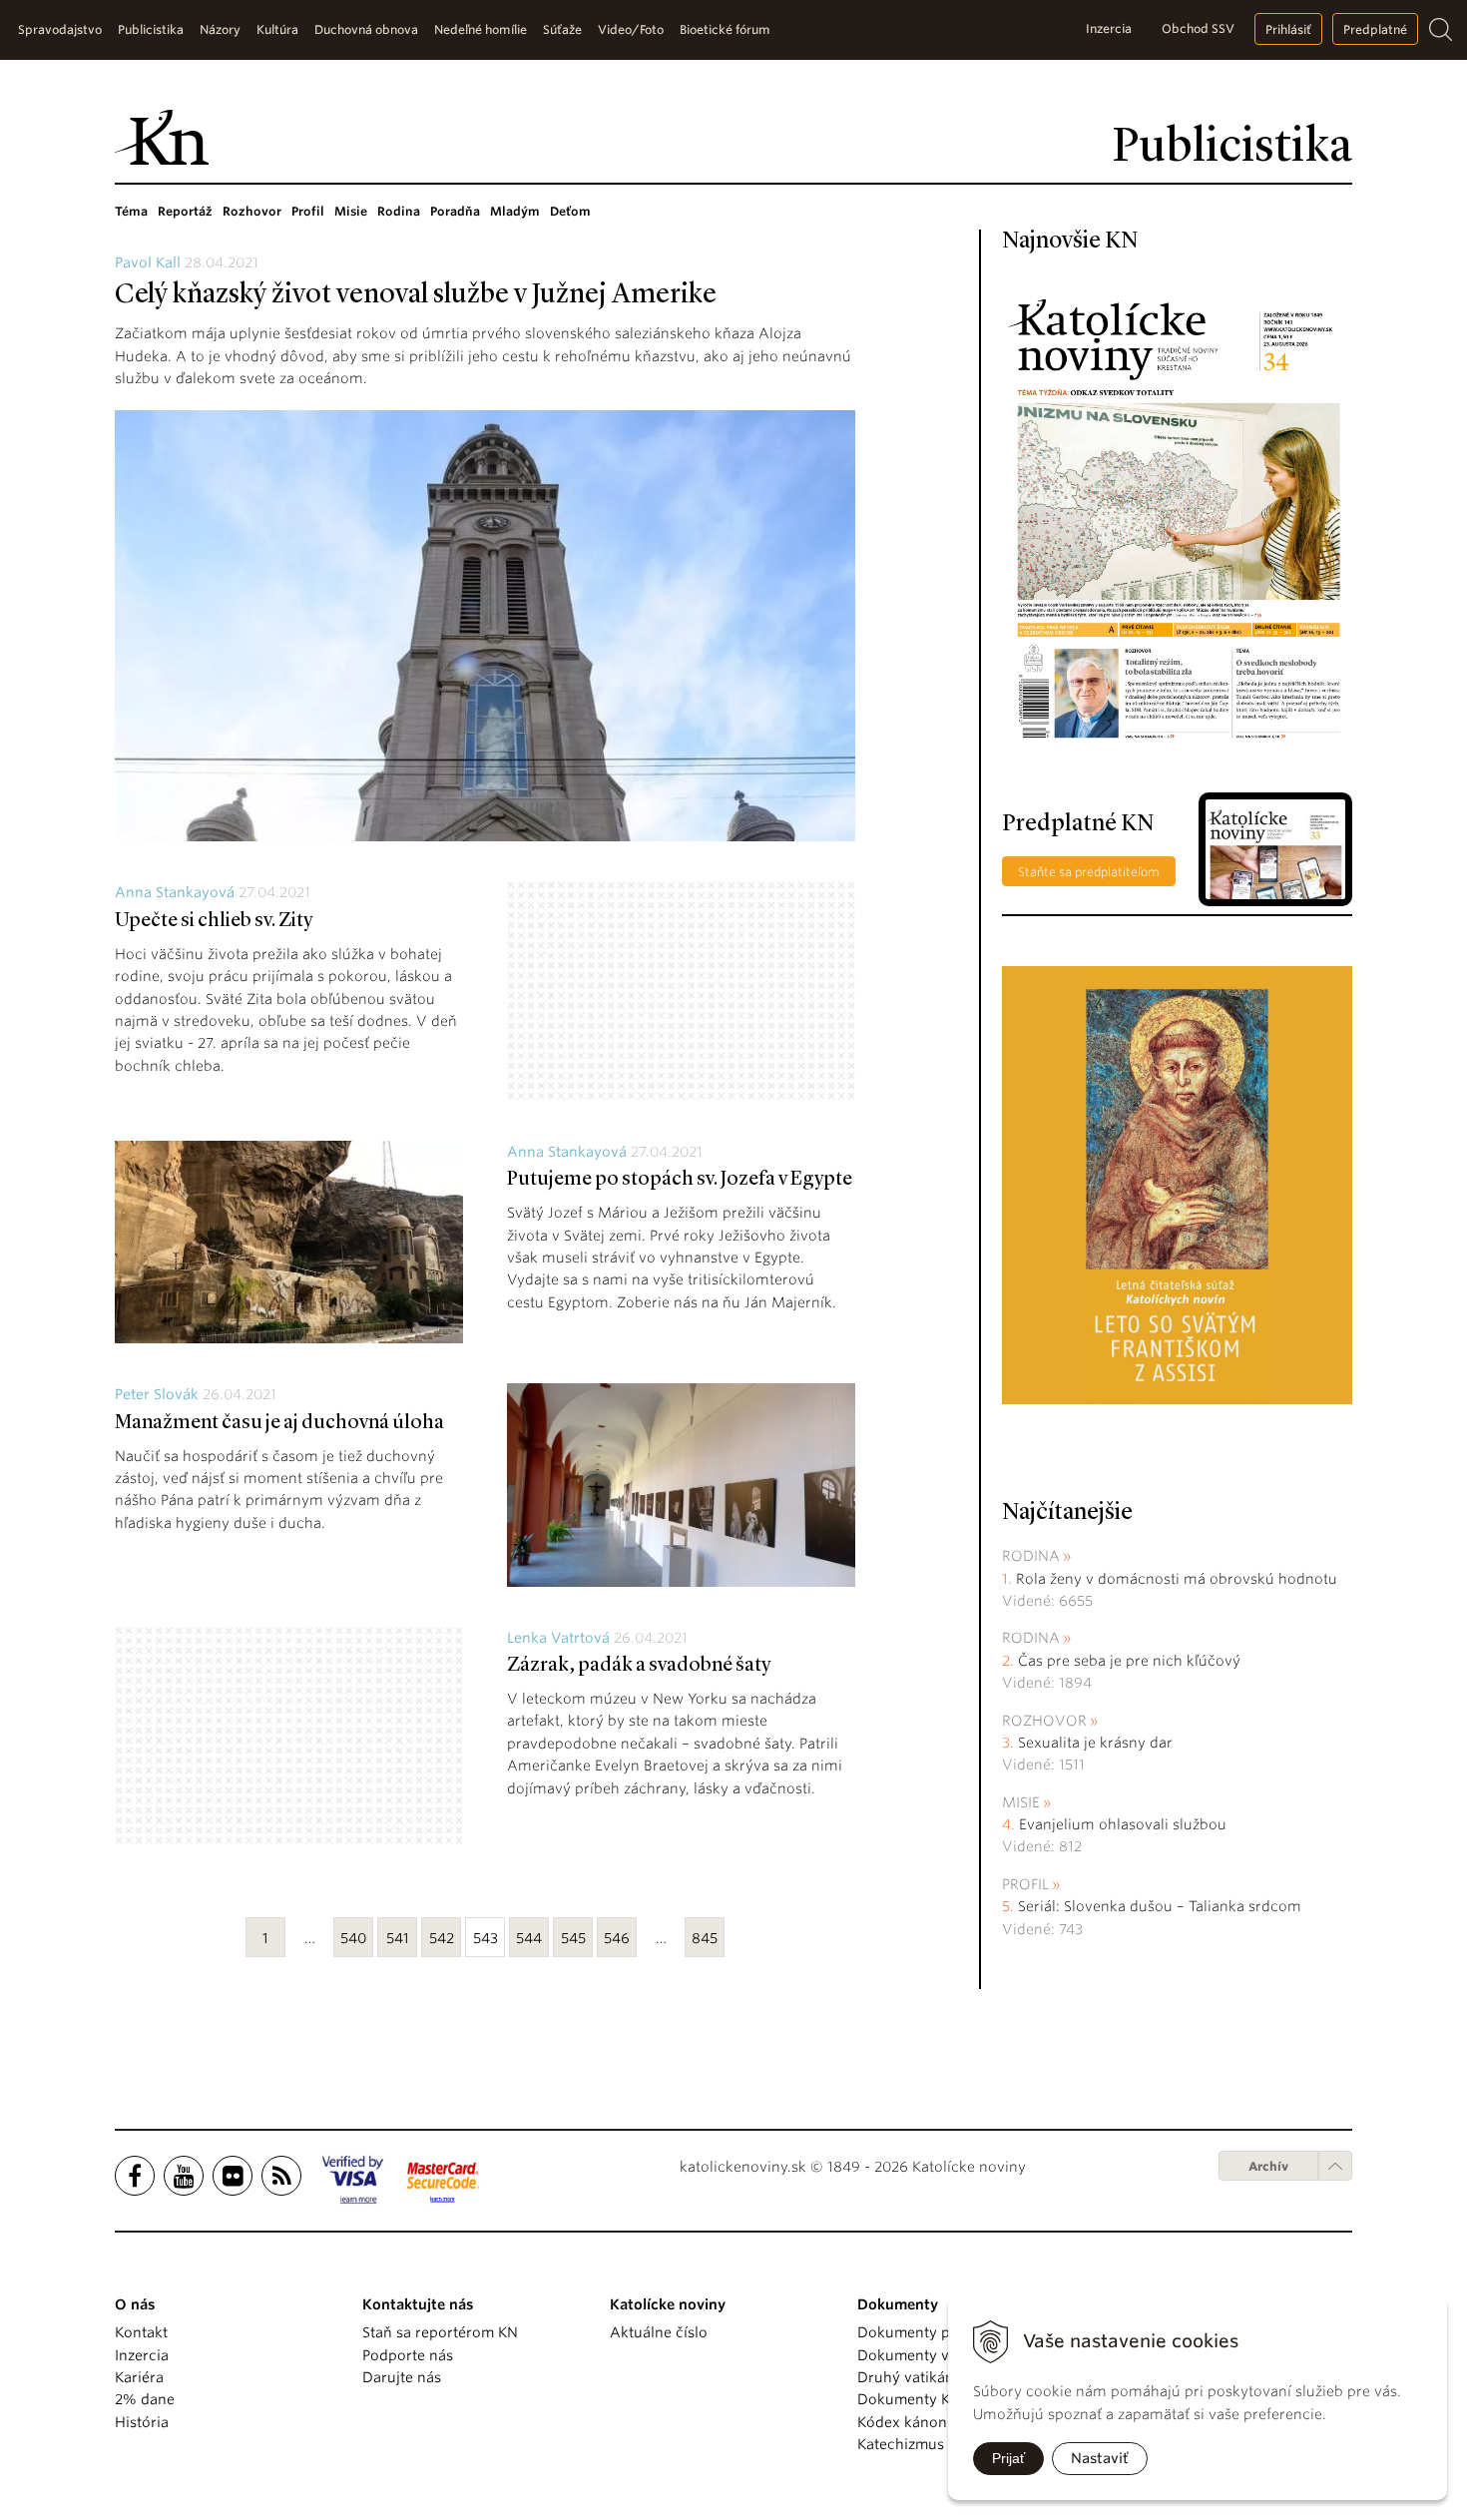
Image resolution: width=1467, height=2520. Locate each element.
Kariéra (139, 2377)
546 (617, 1938)
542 (442, 1938)
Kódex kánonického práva (947, 2422)
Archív (1268, 2166)
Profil (308, 211)
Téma (131, 211)
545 (573, 1938)
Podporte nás (408, 2355)
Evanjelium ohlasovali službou (1123, 1824)
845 (705, 1938)
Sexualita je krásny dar (1095, 1743)
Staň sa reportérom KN (440, 2332)
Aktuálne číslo (659, 2332)
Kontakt (141, 2332)
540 (354, 1938)
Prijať (1008, 2458)
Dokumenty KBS (912, 2399)
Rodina (399, 211)
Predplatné (1375, 29)
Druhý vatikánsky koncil (940, 2377)
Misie (351, 211)
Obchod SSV (1198, 28)
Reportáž (185, 211)
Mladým (515, 211)
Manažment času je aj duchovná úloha (279, 1423)
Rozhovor (252, 211)
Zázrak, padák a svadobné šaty (639, 1666)
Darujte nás (402, 2377)
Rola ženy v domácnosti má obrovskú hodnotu (1177, 1579)
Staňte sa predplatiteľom (1089, 872)
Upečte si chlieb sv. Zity (214, 921)
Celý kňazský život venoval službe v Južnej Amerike (416, 295)
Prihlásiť (1288, 29)
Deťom (570, 211)
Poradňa (455, 211)
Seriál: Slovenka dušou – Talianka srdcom (1160, 1906)
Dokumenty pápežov (928, 2332)
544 (529, 1938)
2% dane (145, 2399)
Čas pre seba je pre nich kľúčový (1129, 1661)
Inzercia (1109, 28)
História (142, 2422)
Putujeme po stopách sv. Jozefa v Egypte (680, 1180)
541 (398, 1938)
